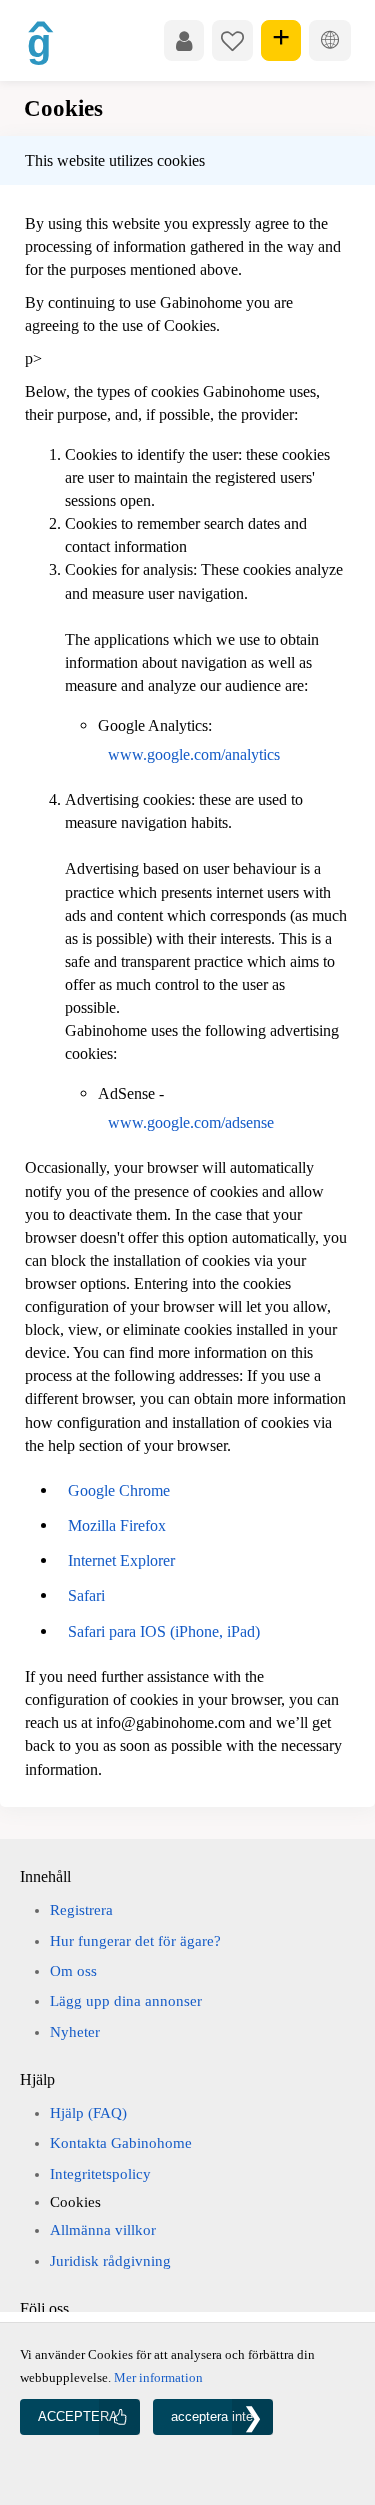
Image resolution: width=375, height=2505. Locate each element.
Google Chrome (119, 1490)
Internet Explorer (121, 1560)
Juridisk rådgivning (110, 2261)
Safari (86, 1595)
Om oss (73, 1971)
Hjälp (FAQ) (88, 2113)
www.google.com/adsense (191, 1122)
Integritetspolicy (100, 2174)
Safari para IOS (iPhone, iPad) (164, 1631)
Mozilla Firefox (117, 1525)
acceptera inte (212, 2416)
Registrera (81, 1910)
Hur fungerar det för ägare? (135, 1941)
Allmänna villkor (103, 2230)
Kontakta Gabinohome (121, 2143)
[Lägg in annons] (281, 40)
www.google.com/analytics (194, 754)
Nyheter (75, 2032)
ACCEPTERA (78, 2416)
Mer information (158, 2377)
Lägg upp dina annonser (126, 2001)
